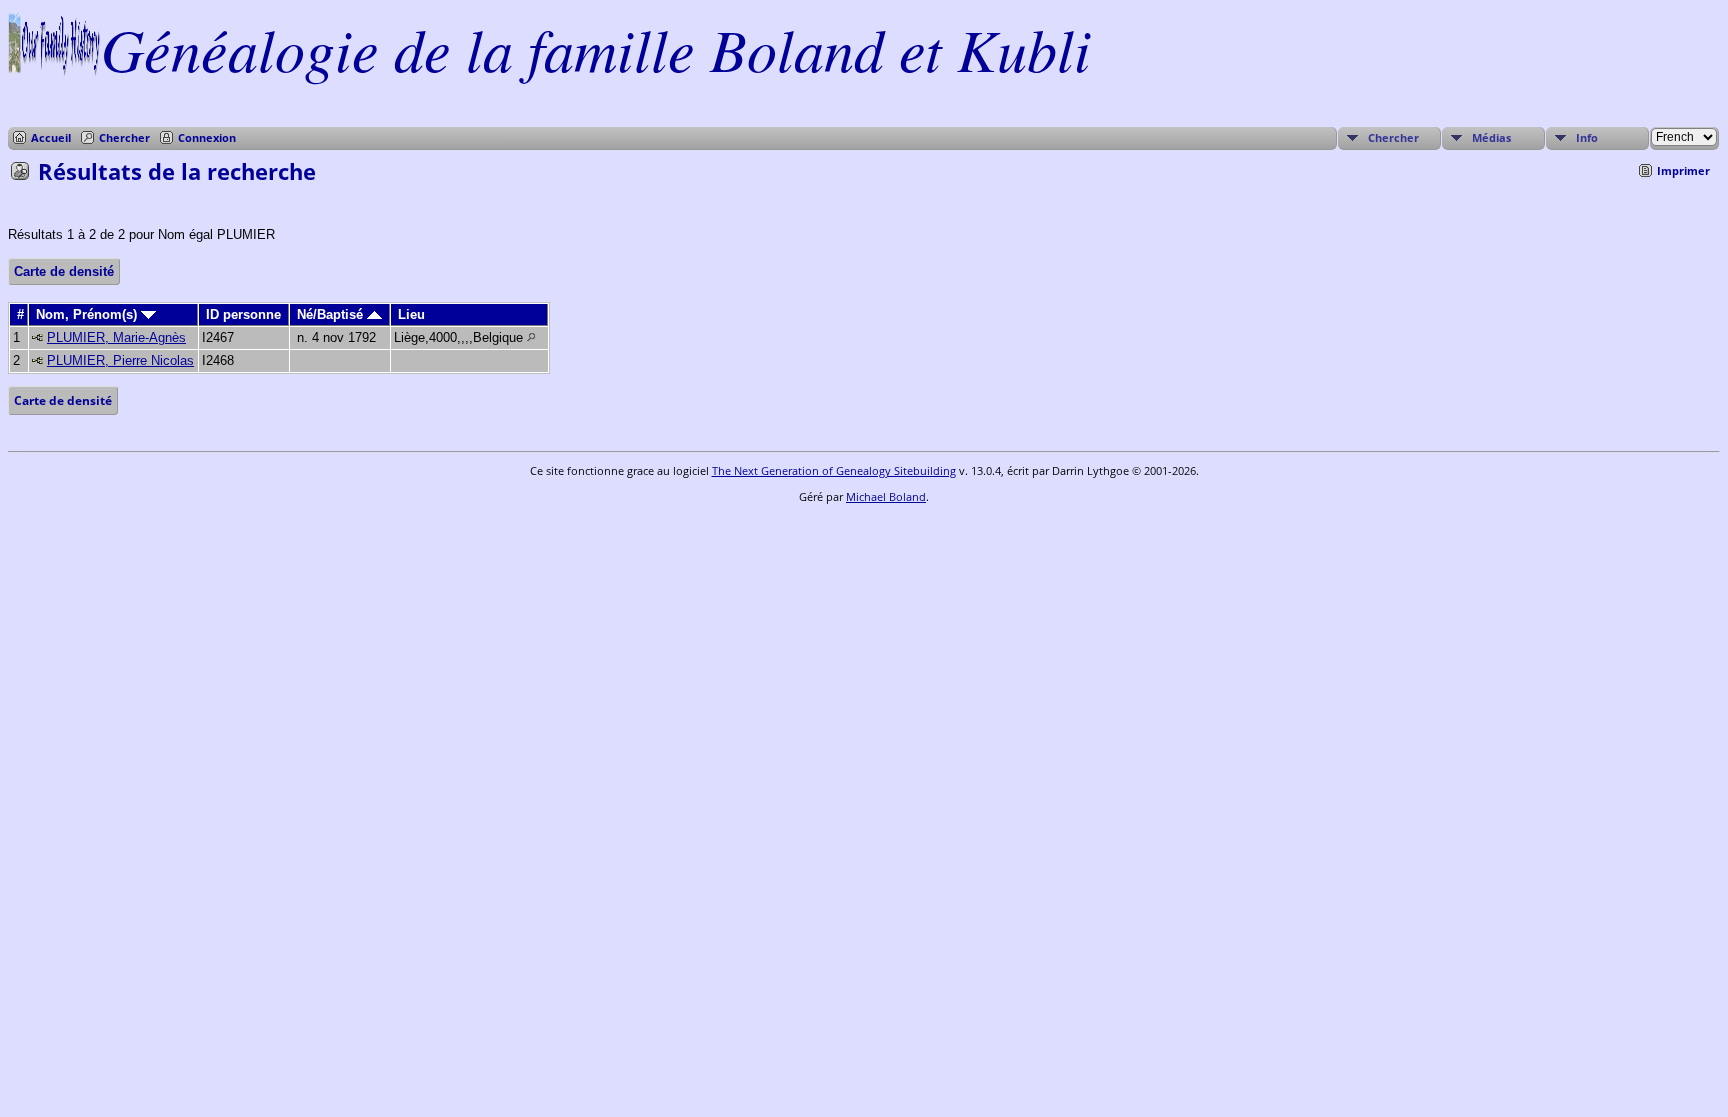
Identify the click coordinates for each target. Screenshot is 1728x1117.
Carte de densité (64, 271)
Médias (1491, 137)
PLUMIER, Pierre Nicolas (120, 360)
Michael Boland (886, 496)
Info (1587, 137)
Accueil (51, 137)
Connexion (207, 137)
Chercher (124, 137)
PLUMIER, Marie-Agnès (116, 337)
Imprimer (1683, 170)
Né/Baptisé (332, 314)
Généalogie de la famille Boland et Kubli (596, 48)
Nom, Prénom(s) (88, 314)
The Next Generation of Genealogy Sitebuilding (834, 470)
